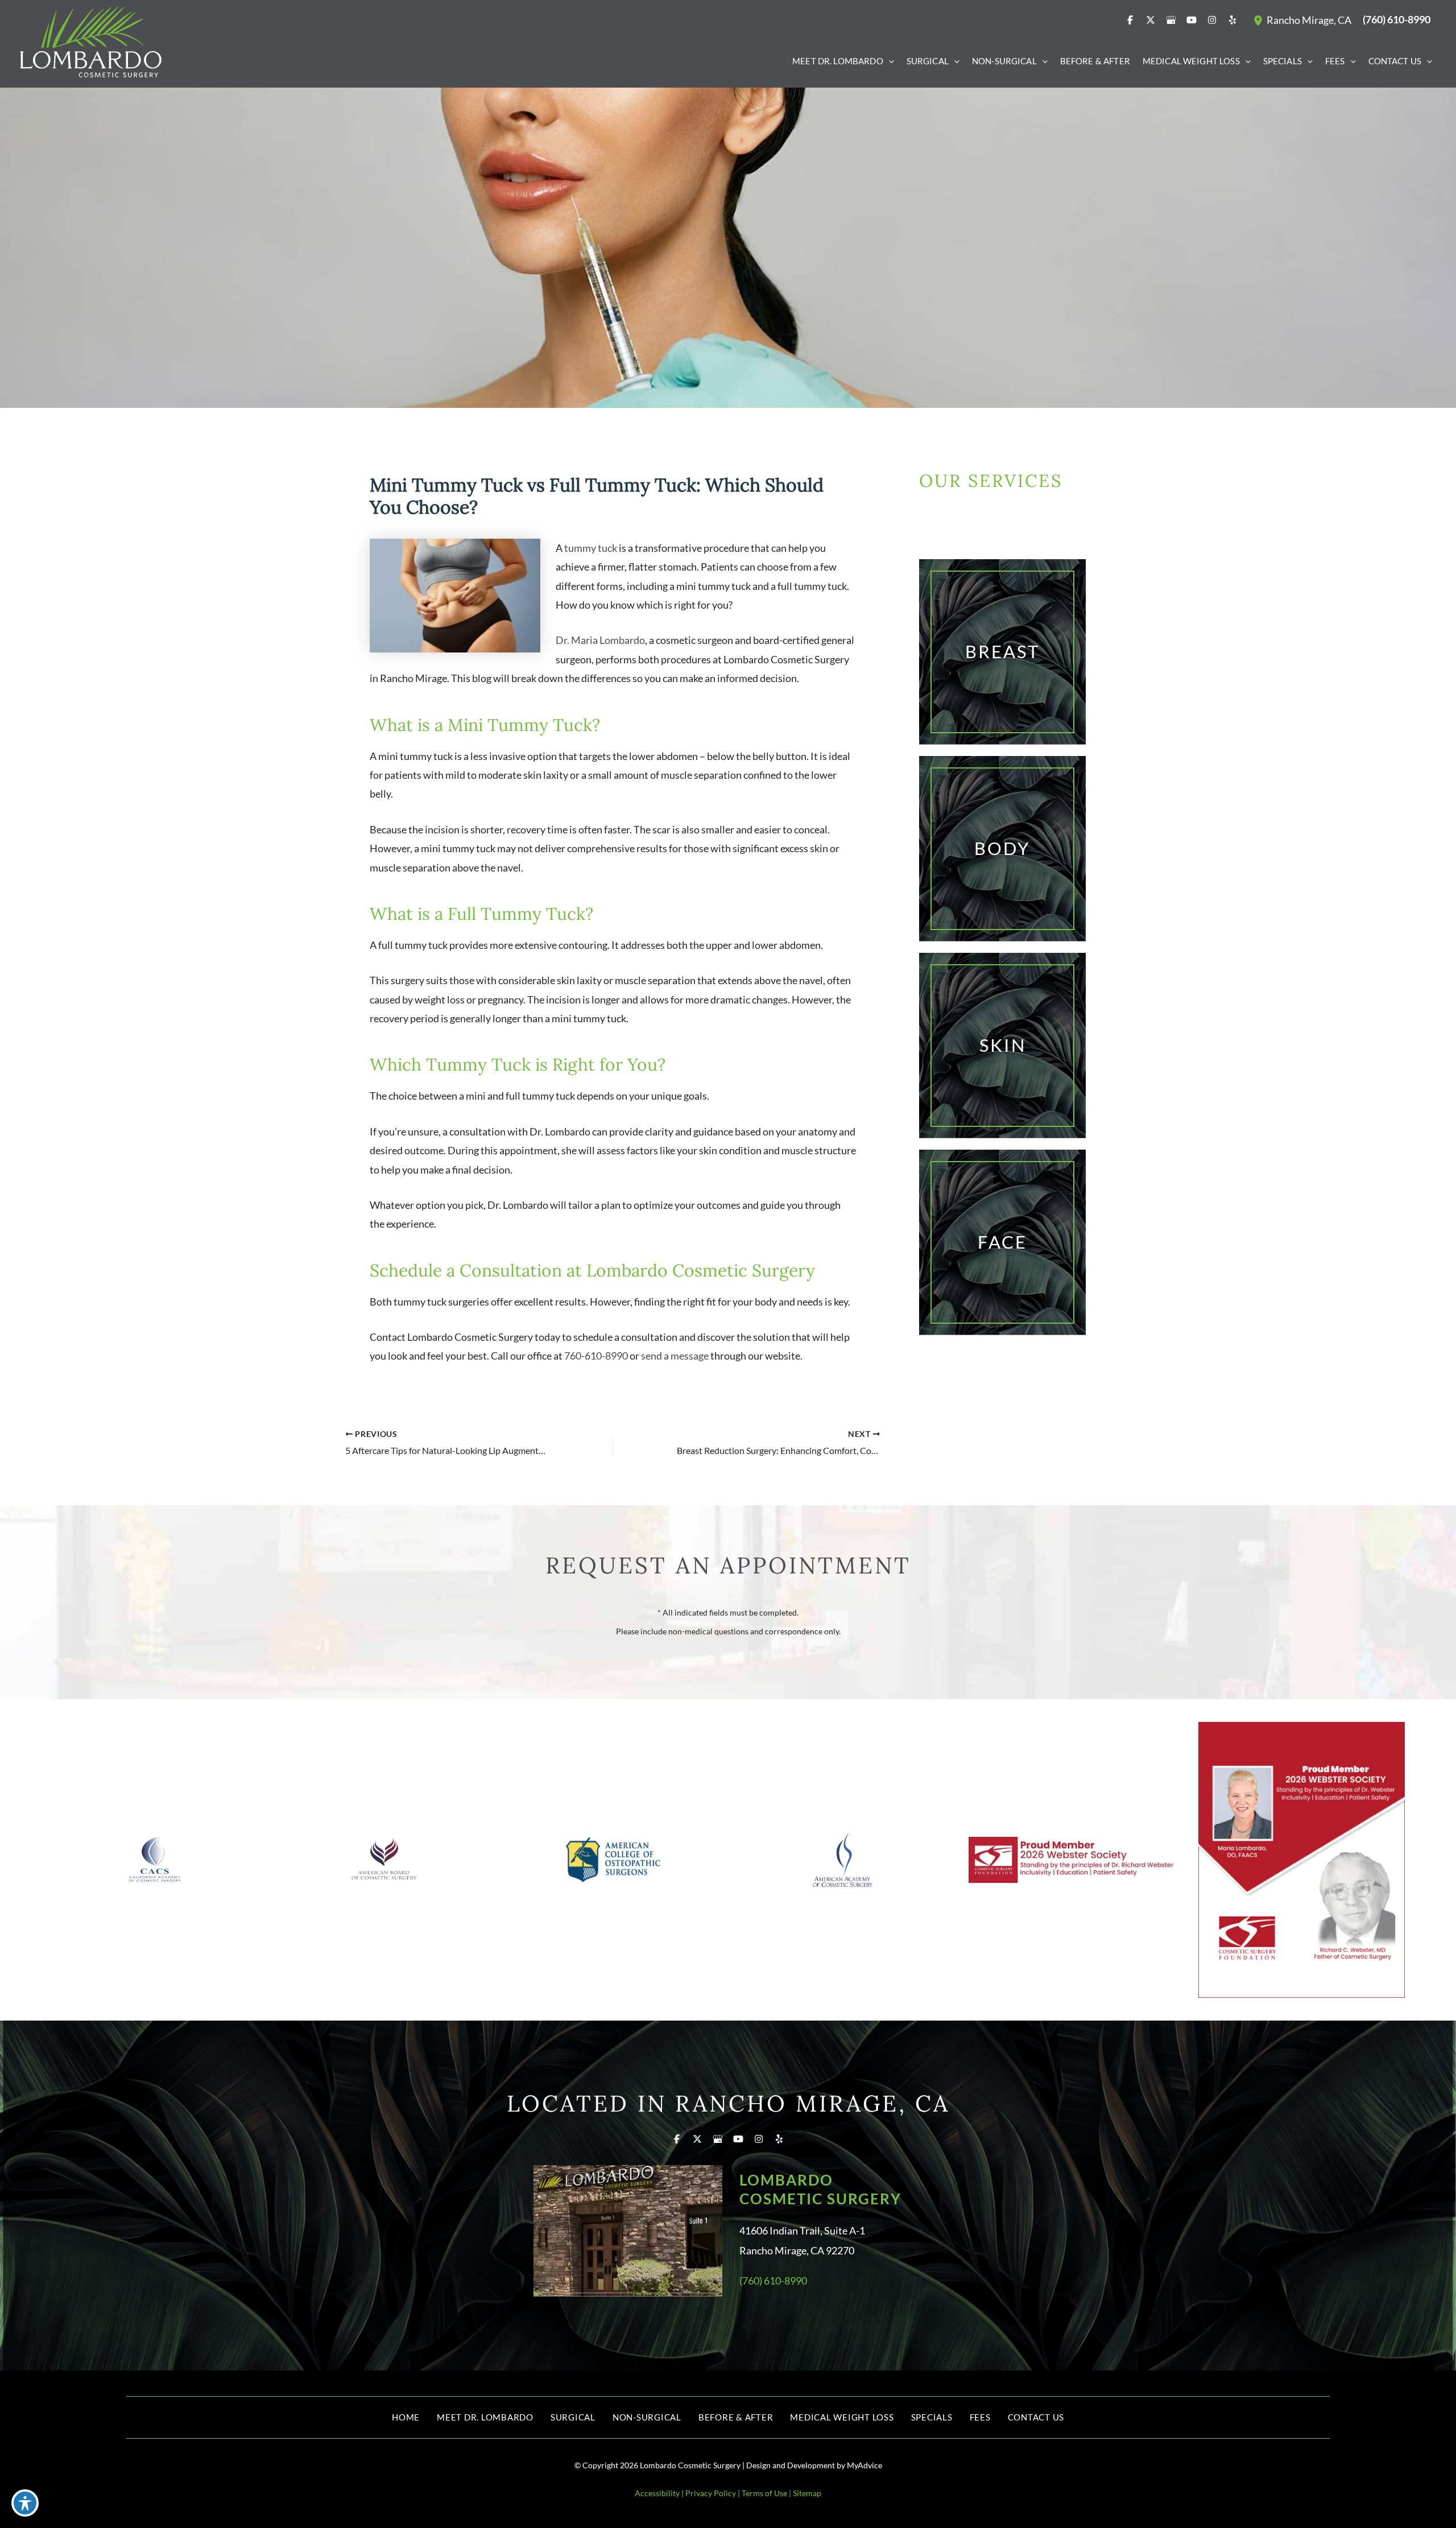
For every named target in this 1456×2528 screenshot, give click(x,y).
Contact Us (1036, 2417)
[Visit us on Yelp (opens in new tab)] (1232, 20)
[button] (889, 61)
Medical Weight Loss (842, 2417)
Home (406, 2417)
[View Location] (1260, 20)
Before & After (736, 2417)
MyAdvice (864, 2465)
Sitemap (807, 2493)
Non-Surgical (647, 2417)
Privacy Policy (711, 2493)
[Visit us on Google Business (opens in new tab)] (1171, 20)
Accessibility (657, 2493)
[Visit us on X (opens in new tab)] (1151, 20)
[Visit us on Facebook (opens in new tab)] (1130, 20)
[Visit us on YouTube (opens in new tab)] (1192, 20)
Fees (980, 2417)
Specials (932, 2417)
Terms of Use (764, 2493)
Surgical (573, 2417)
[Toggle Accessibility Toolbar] (25, 2503)
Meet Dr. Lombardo (485, 2417)
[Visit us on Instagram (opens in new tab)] (1212, 20)
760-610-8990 (596, 1356)
